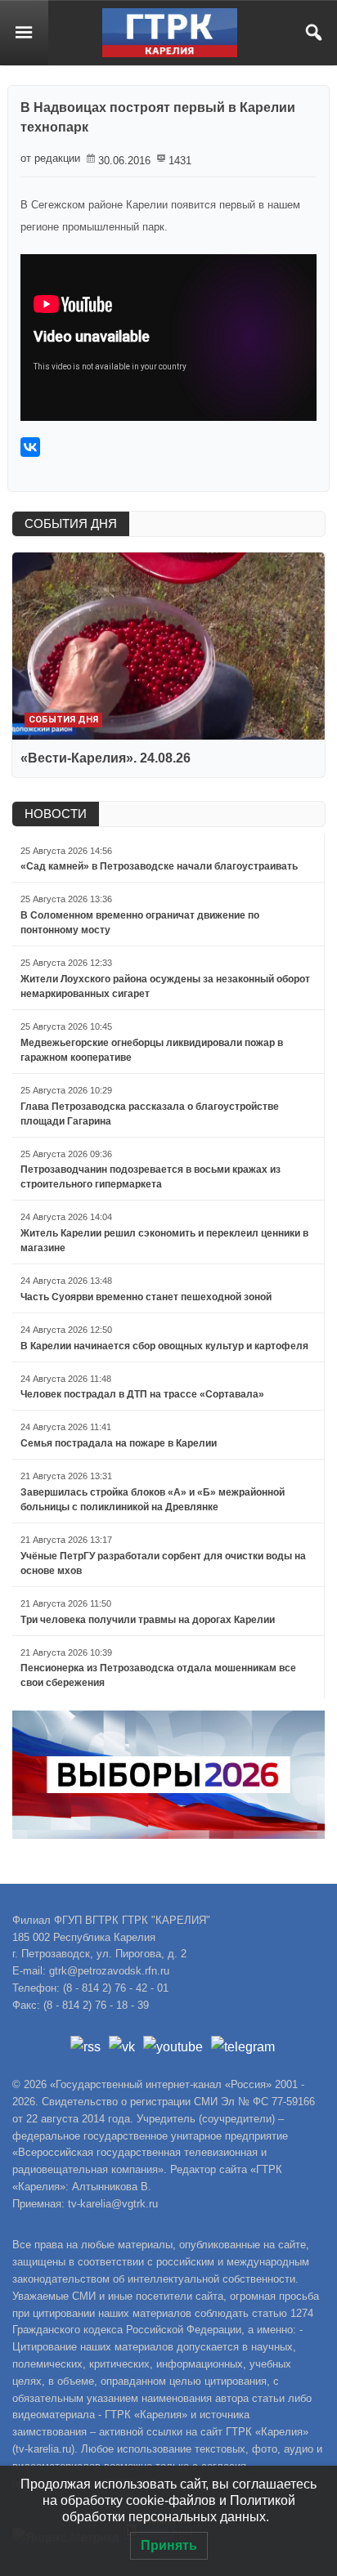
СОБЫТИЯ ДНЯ (71, 523)
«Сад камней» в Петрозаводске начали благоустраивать (159, 866)
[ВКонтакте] (30, 447)
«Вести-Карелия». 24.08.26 (106, 758)
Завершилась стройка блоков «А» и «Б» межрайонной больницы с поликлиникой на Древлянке (153, 1500)
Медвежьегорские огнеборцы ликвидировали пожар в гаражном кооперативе (152, 1050)
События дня (63, 720)
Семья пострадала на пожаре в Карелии (119, 1443)
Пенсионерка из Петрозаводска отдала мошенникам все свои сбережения (158, 1675)
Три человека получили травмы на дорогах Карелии (148, 1620)
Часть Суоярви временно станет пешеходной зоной (146, 1297)
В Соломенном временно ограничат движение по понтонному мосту (140, 923)
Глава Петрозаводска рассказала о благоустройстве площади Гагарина (150, 1114)
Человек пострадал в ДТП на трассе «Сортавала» (142, 1394)
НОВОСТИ (56, 814)
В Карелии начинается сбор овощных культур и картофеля (164, 1346)
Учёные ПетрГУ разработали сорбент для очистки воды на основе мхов (163, 1563)
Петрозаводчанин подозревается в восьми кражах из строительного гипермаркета (151, 1177)
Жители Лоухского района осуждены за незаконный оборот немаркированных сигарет (165, 986)
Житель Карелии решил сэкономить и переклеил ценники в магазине (164, 1241)
